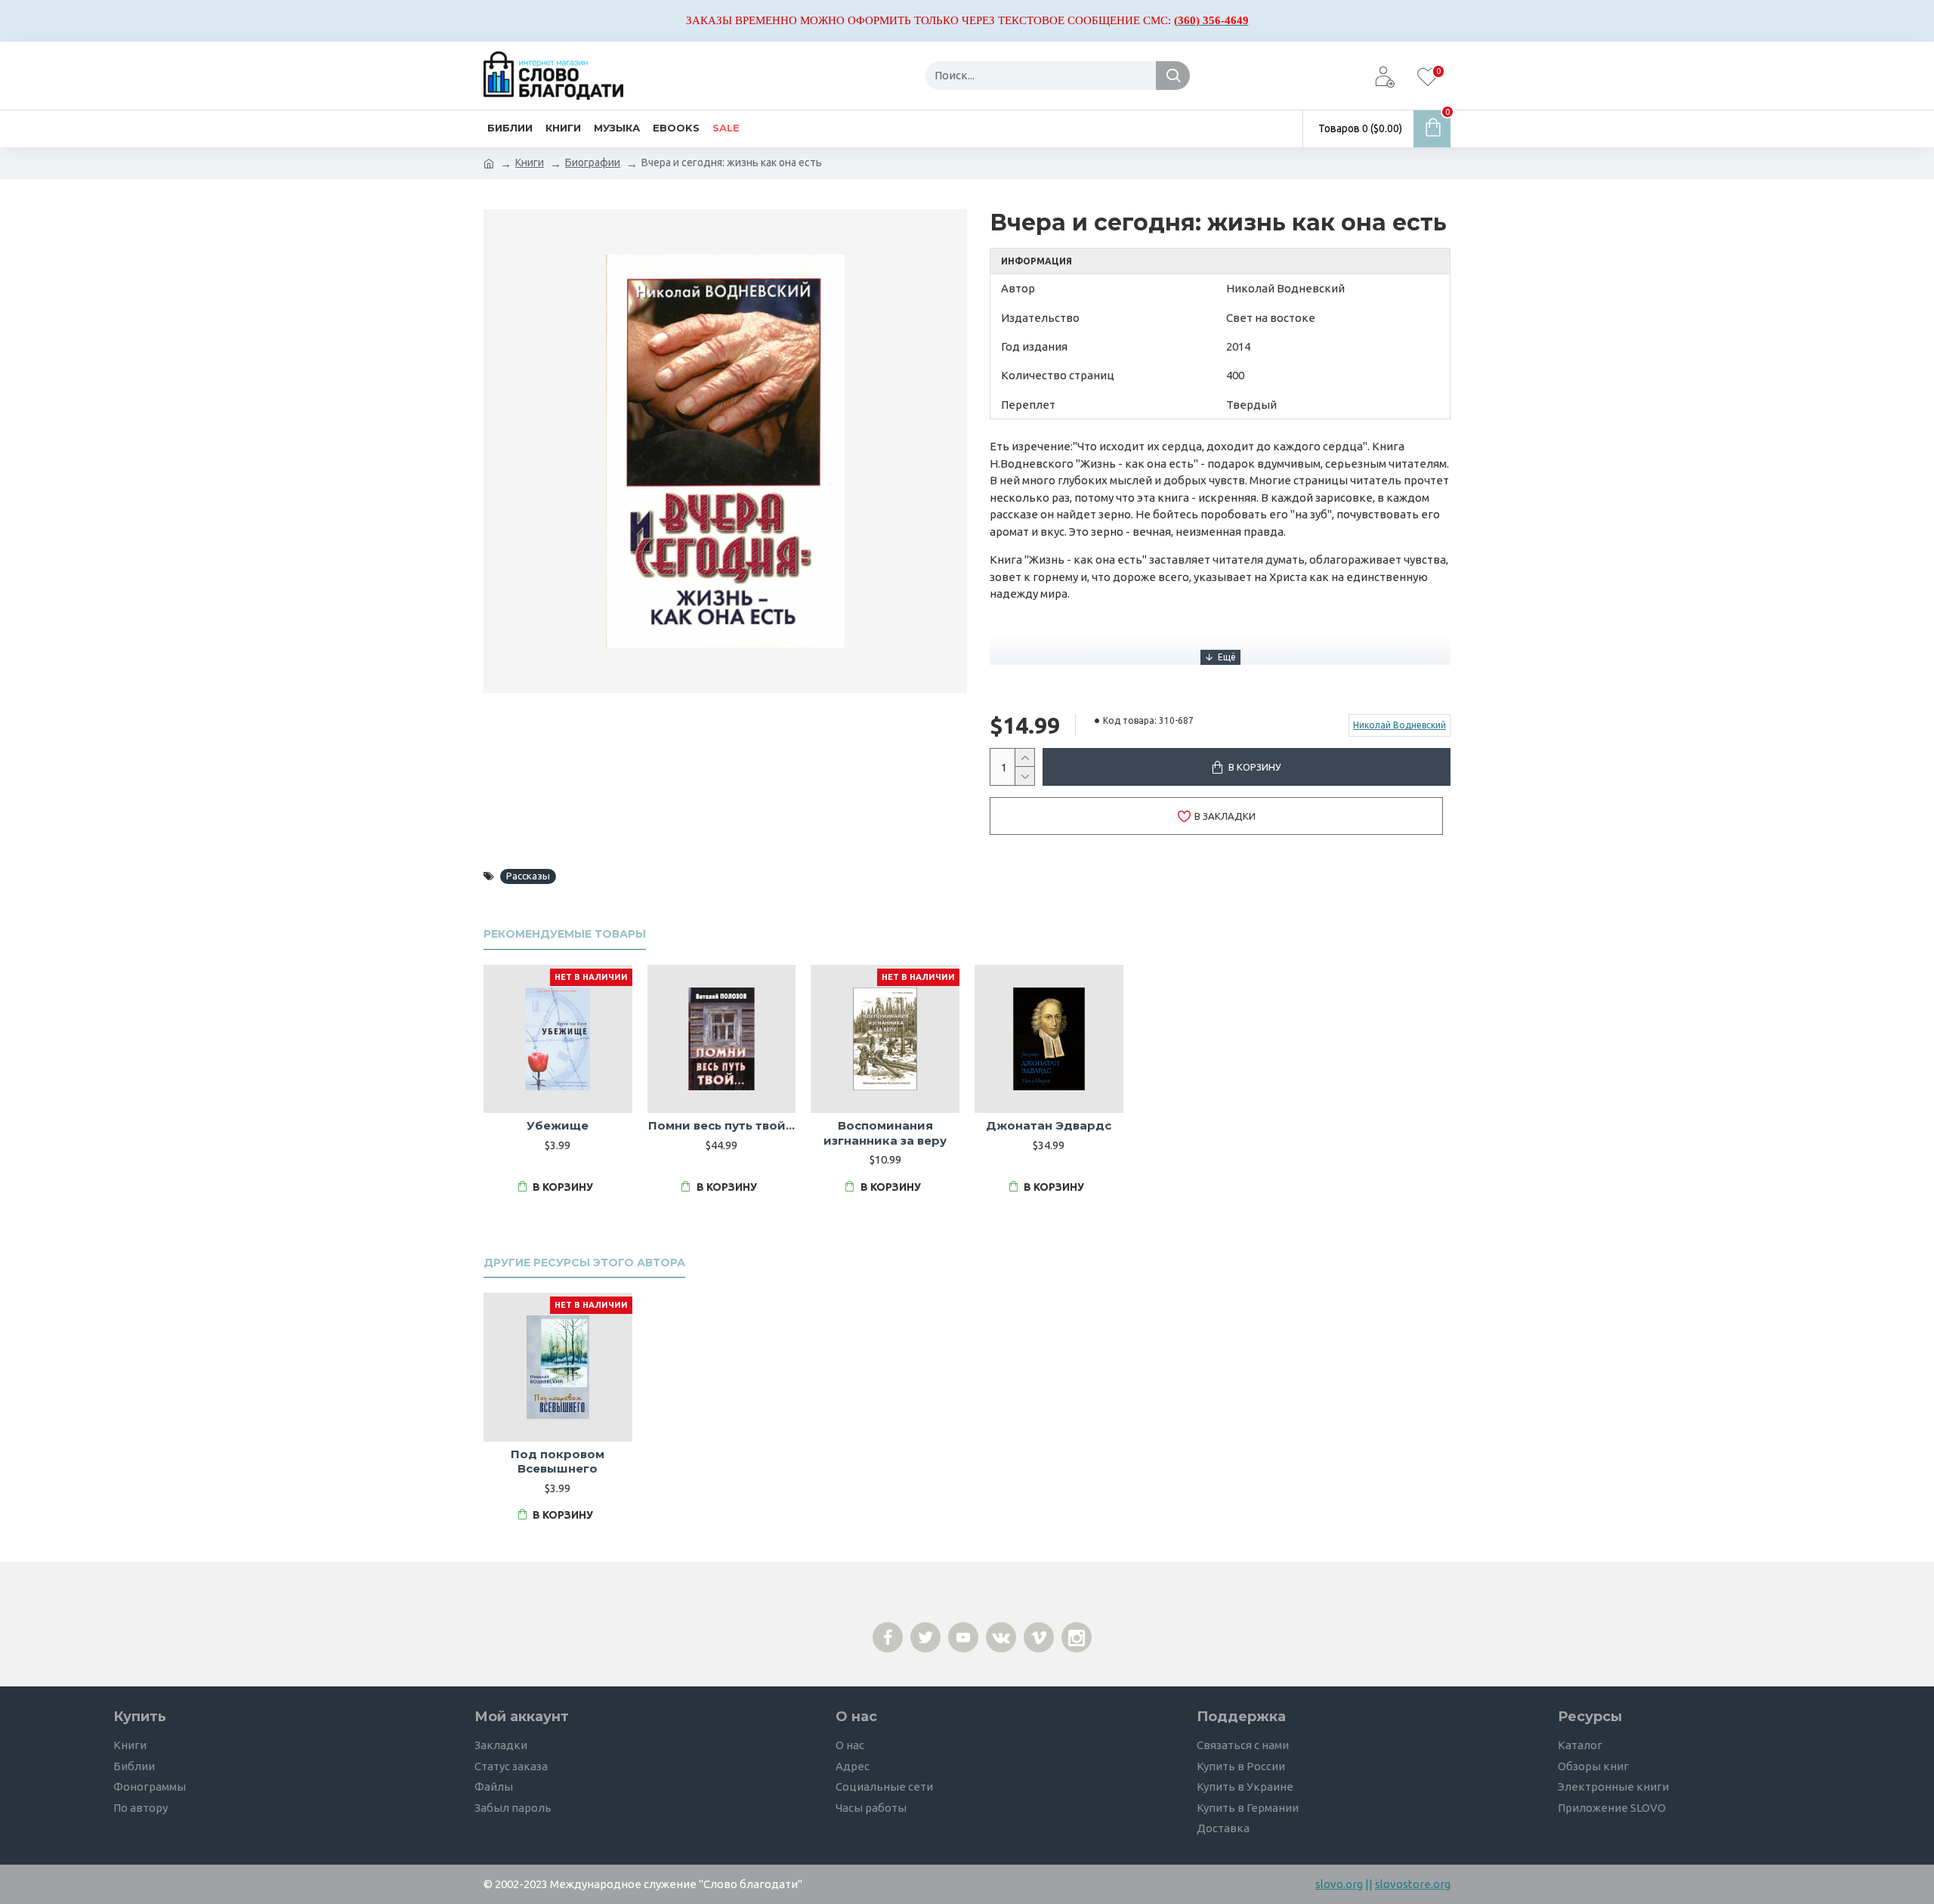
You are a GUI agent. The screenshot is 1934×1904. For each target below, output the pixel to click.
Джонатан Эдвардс (1049, 1125)
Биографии (593, 162)
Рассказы (528, 876)
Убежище (558, 1125)
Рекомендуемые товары (565, 934)
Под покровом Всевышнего (558, 1462)
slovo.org (1339, 1884)
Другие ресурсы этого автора (584, 1263)
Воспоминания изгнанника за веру (885, 1133)
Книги (530, 162)
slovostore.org (1413, 1884)
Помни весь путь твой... (721, 1125)
